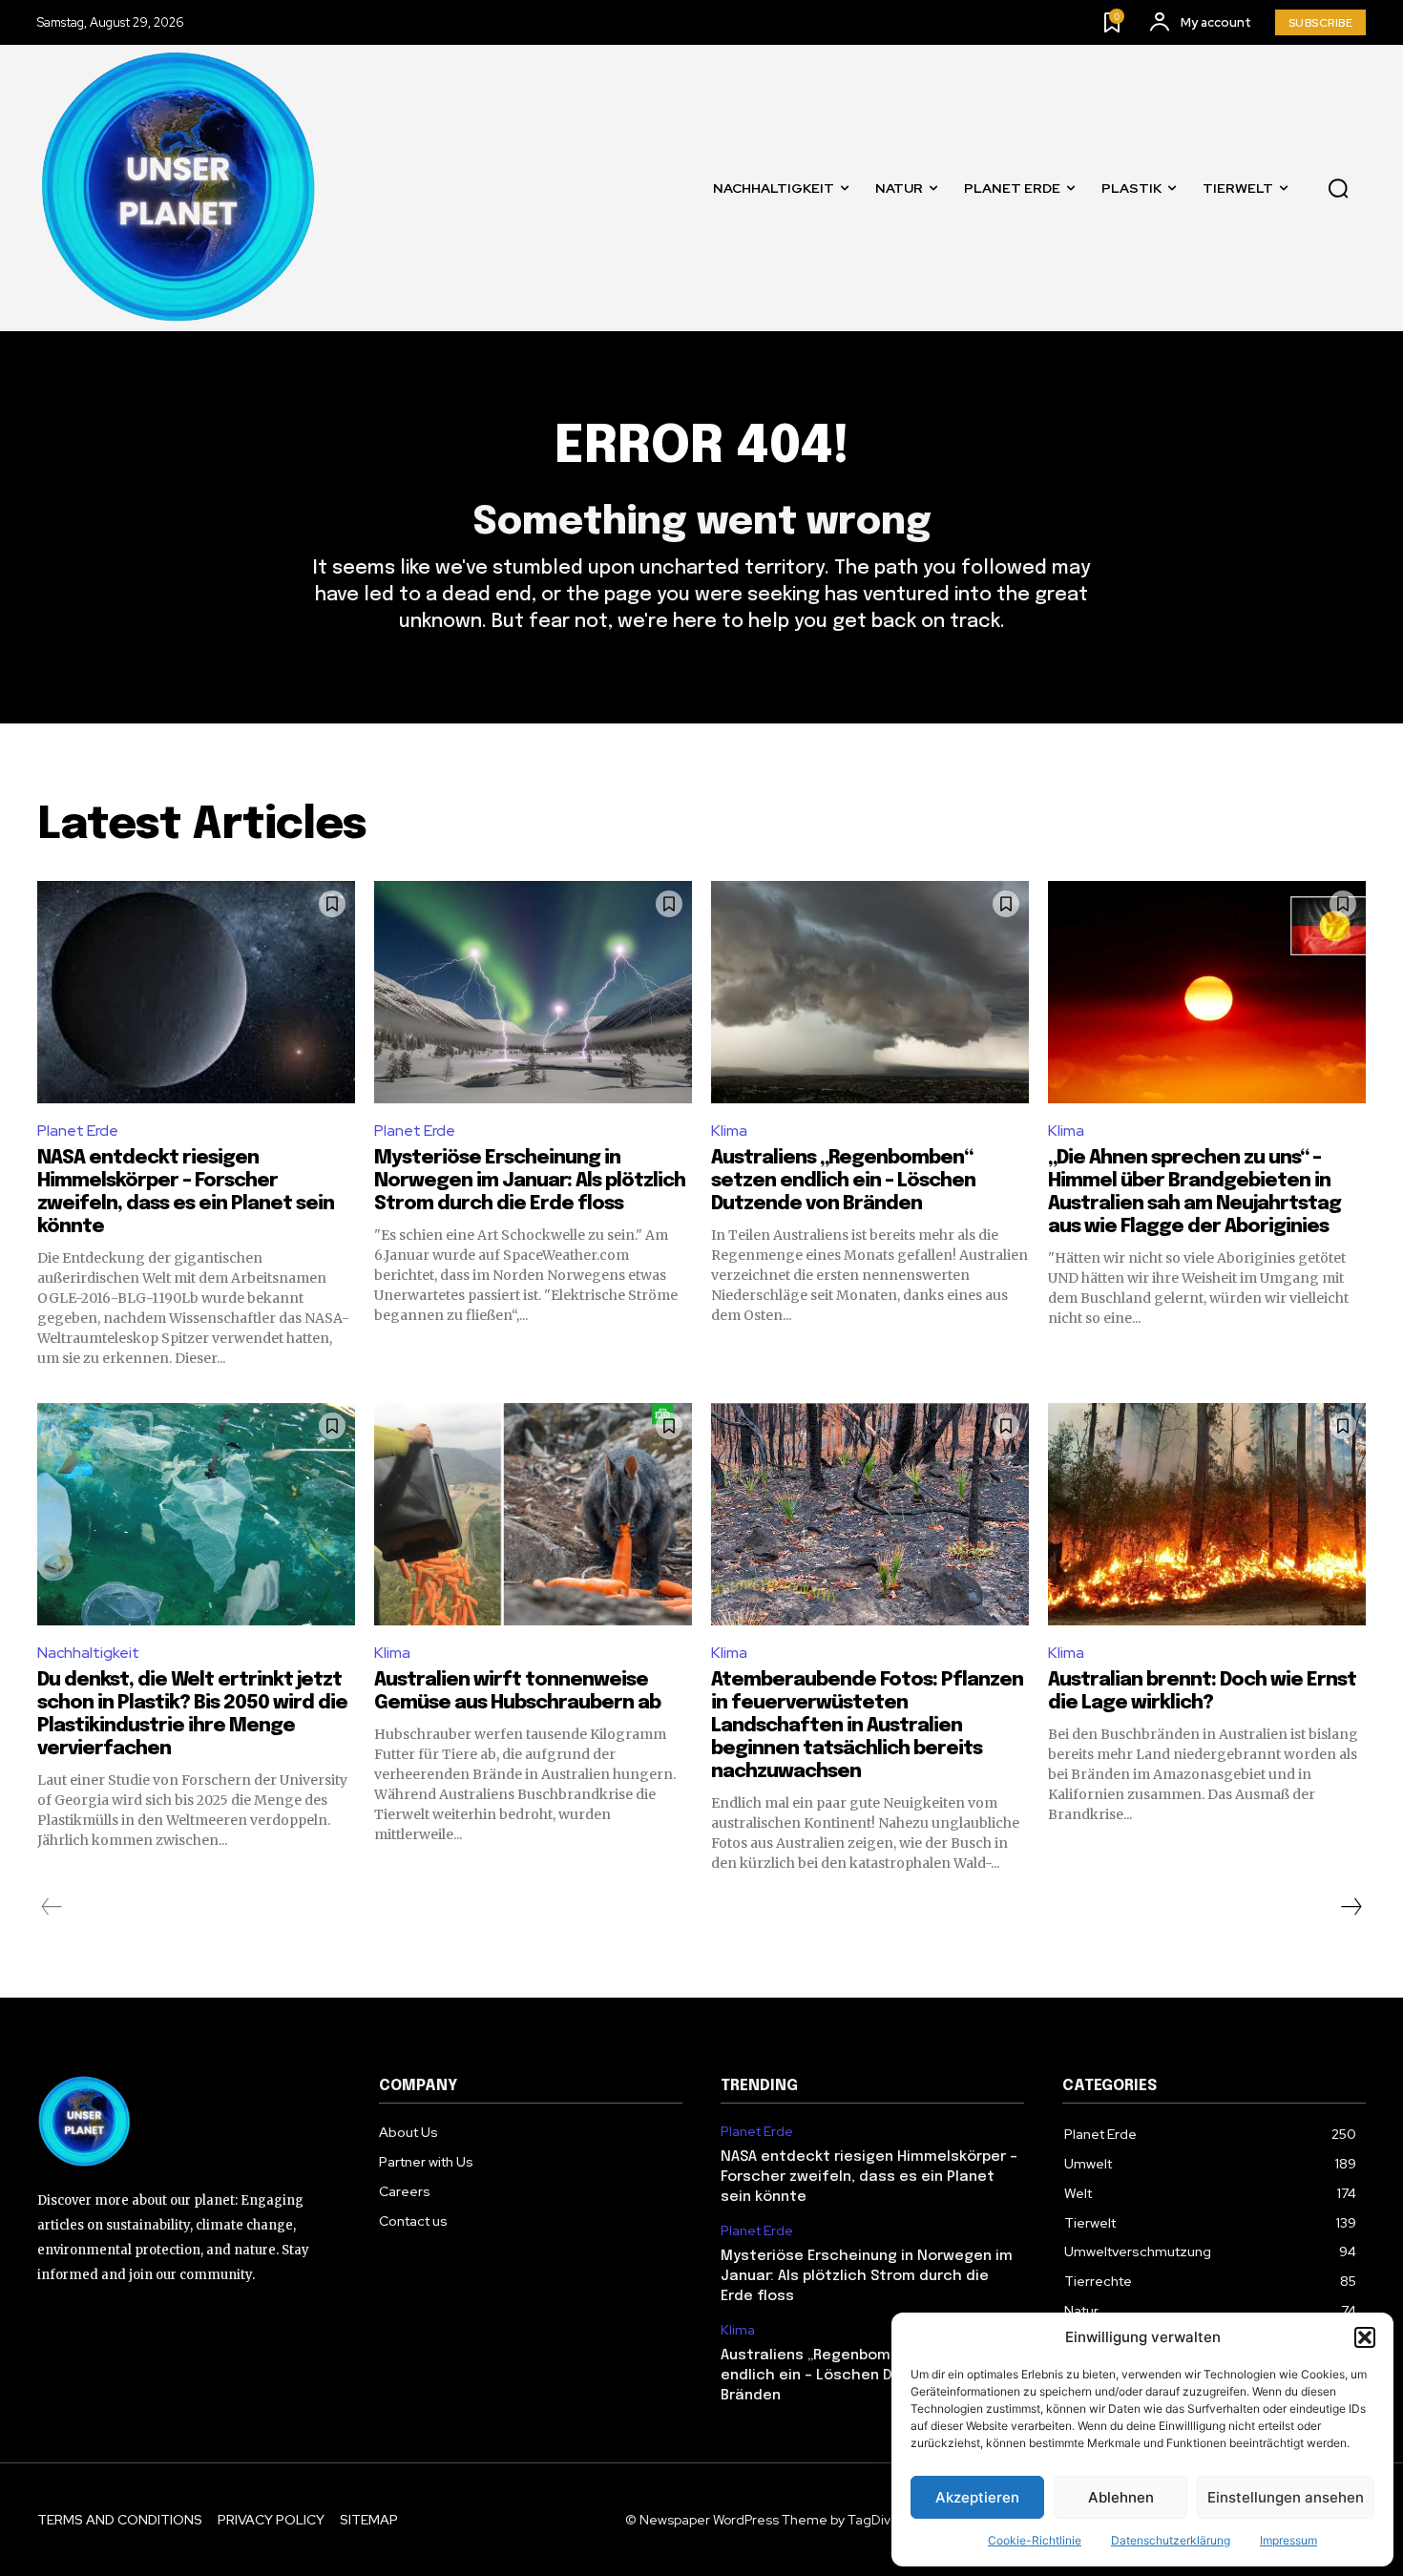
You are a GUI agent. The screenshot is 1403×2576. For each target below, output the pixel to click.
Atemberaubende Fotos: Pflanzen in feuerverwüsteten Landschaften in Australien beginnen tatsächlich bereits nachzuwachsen (867, 1726)
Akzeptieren (977, 2497)
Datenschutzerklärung (1171, 2540)
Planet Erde (78, 1131)
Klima (729, 1131)
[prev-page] (52, 1907)
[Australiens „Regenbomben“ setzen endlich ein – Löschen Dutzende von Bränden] (870, 992)
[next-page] (1351, 1907)
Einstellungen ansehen (1286, 2497)
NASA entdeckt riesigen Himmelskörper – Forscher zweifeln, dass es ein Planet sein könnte (869, 2177)
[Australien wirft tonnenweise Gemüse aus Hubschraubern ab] (533, 1514)
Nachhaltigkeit (88, 1653)
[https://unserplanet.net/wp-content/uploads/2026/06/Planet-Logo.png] (180, 188)
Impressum (1288, 2540)
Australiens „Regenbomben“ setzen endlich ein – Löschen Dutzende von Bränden (843, 1181)
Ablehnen (1121, 2497)
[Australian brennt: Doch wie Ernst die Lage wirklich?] (1207, 1514)
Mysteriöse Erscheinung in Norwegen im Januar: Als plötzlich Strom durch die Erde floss (530, 1181)
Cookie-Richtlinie (1035, 2540)
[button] (1365, 2337)
